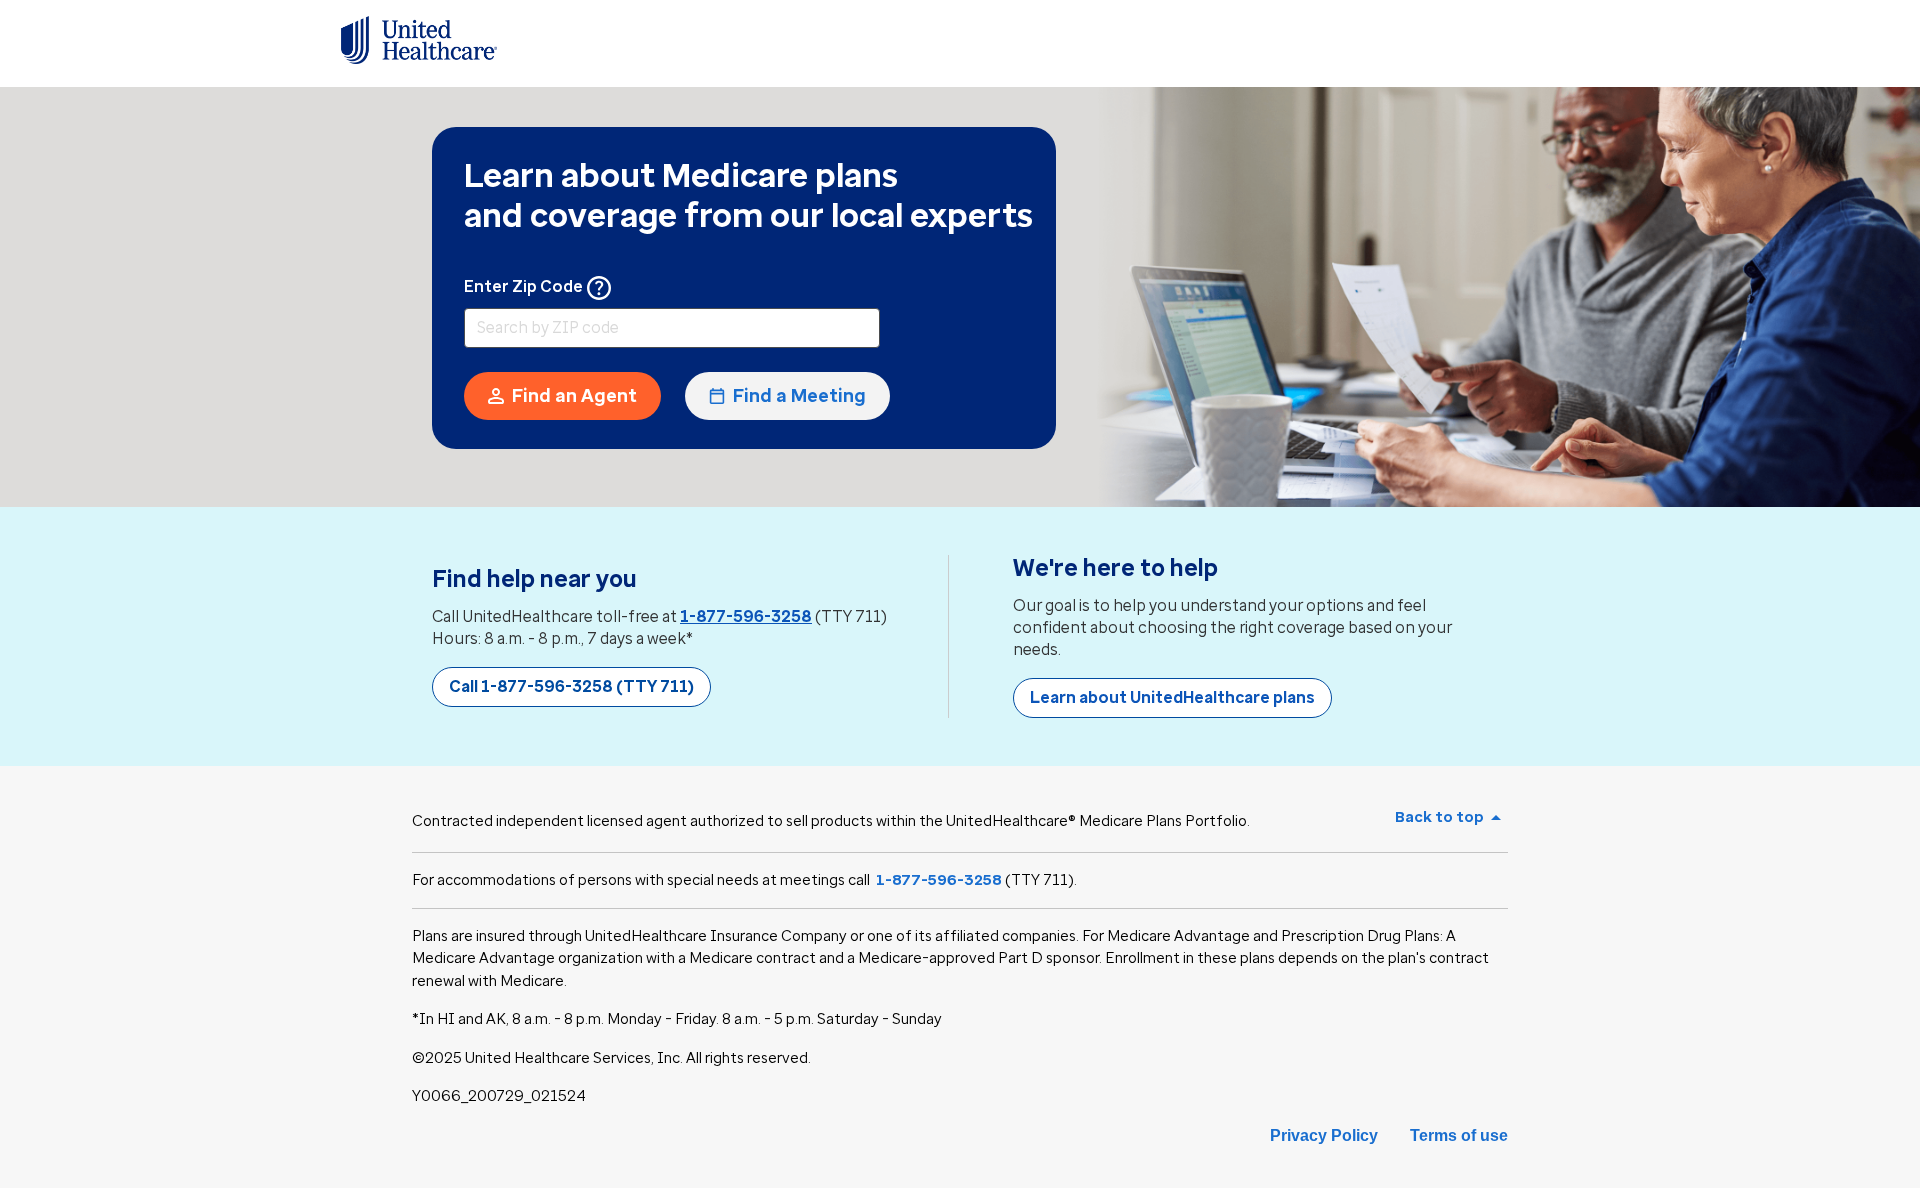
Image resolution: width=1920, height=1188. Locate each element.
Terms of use (1459, 1135)
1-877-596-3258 (746, 616)
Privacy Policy (1324, 1135)
